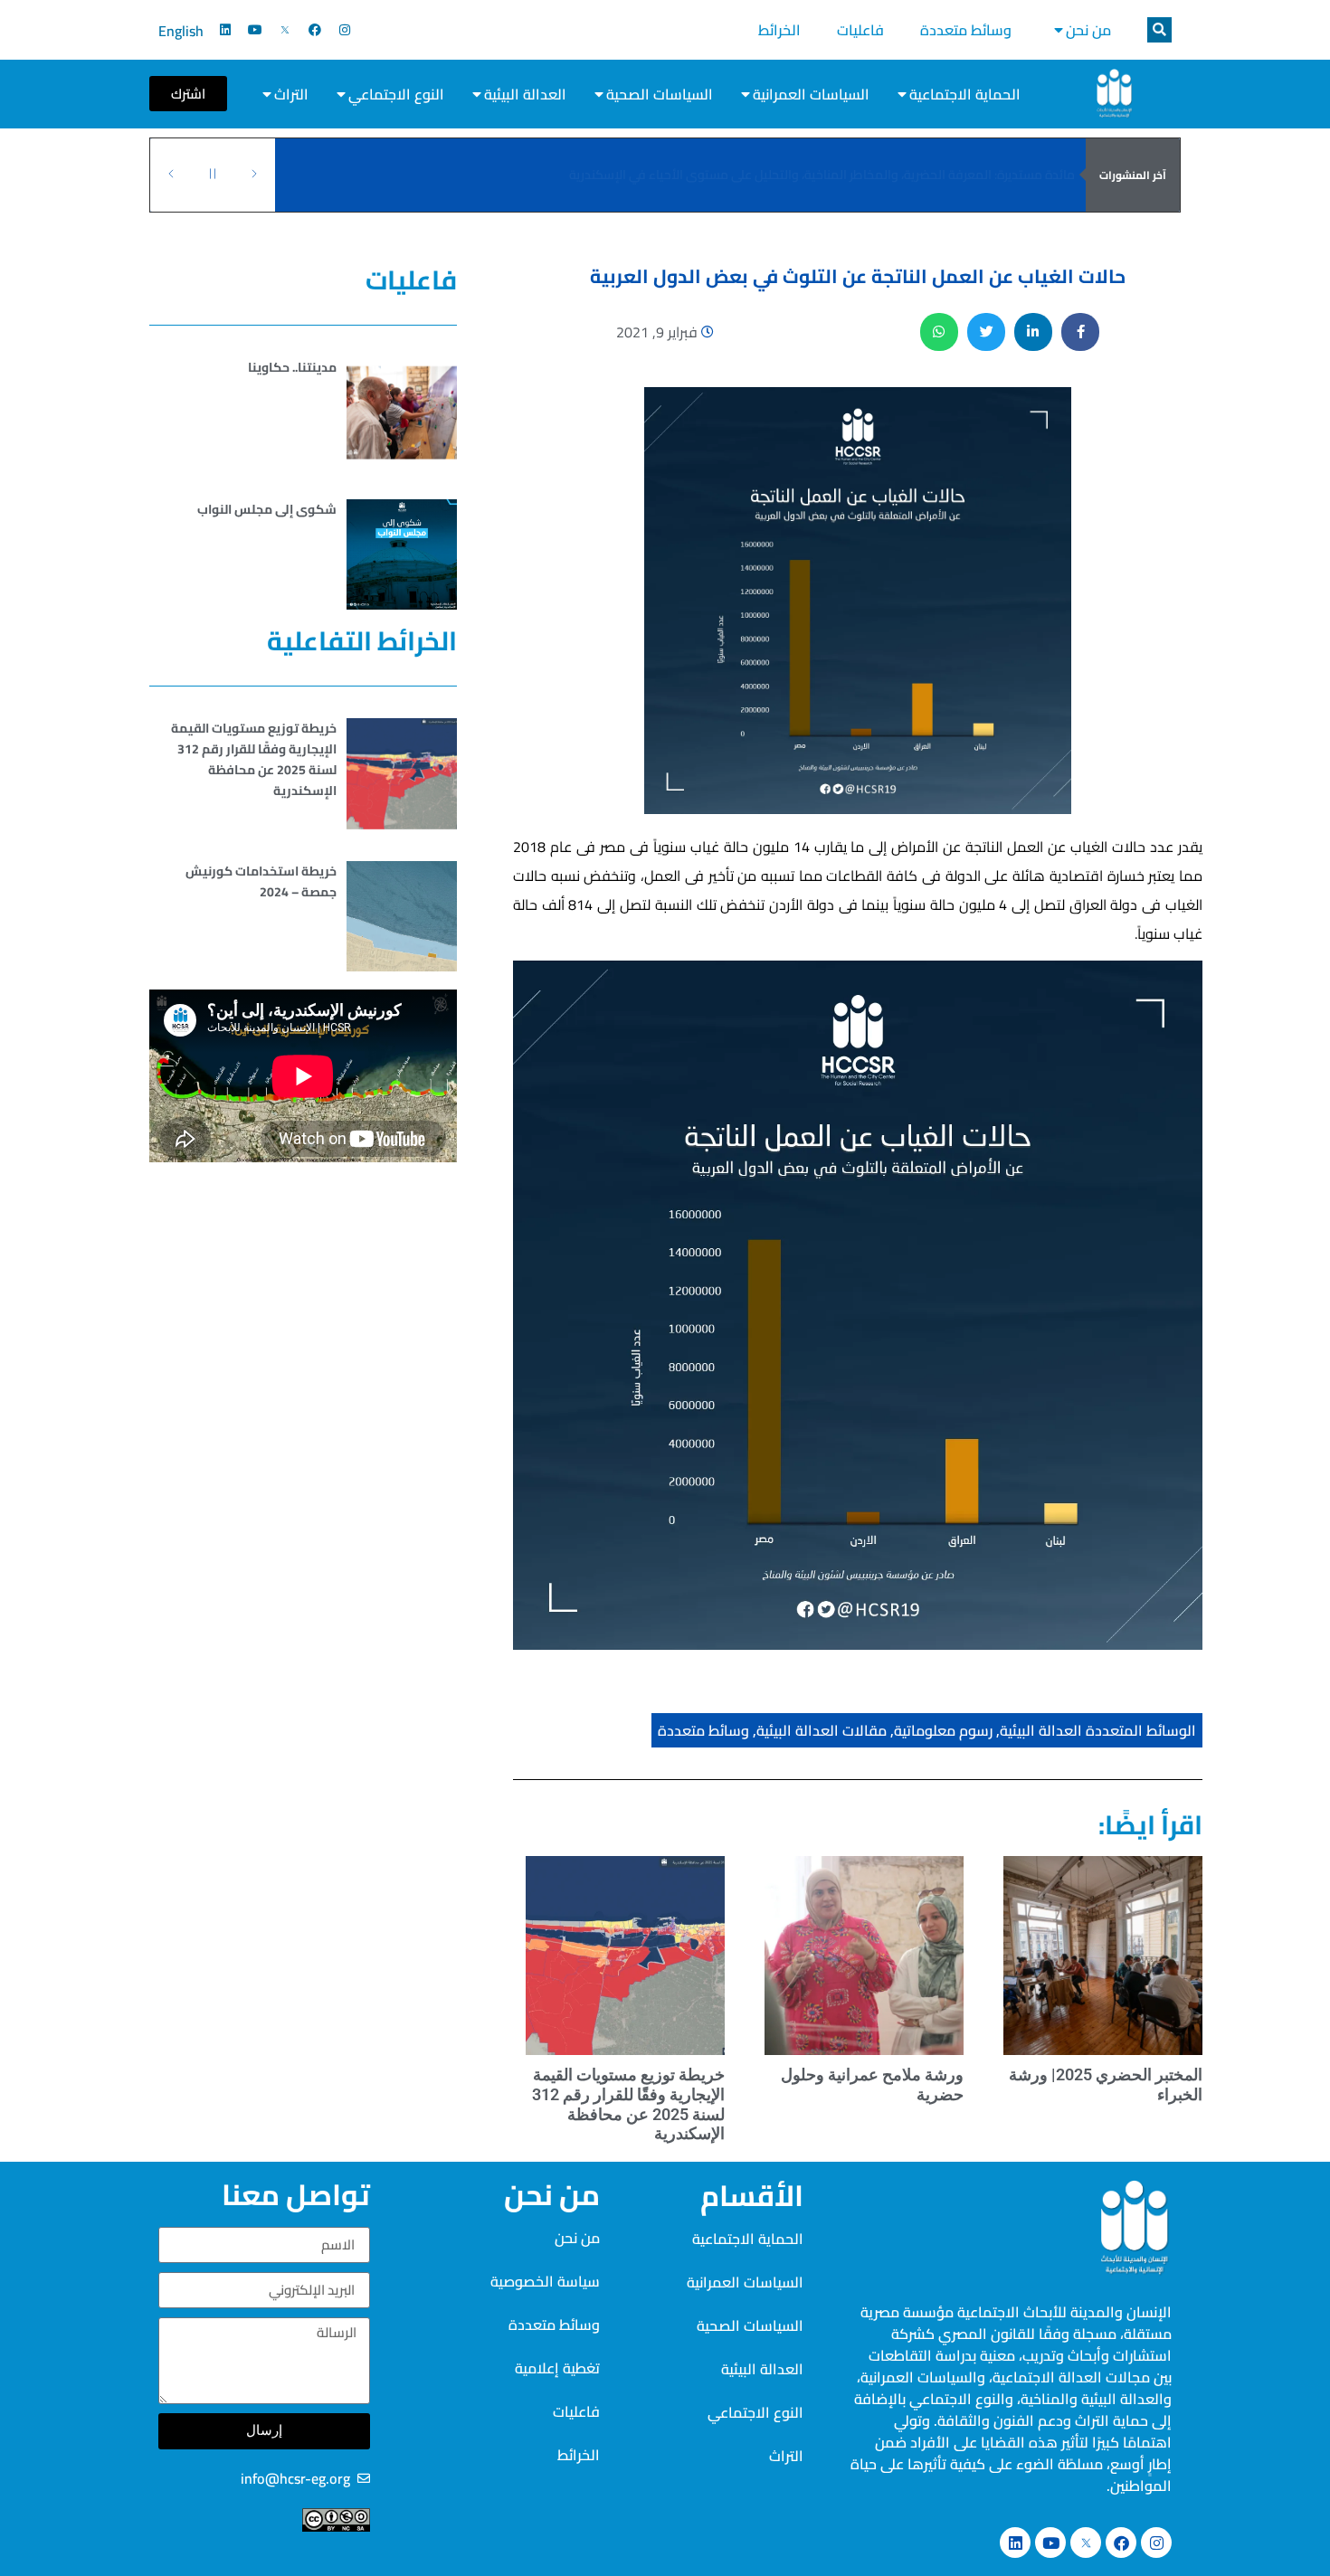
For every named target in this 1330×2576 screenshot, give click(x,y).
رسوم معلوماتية (943, 1730)
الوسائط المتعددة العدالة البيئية (1098, 1730)
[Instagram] (345, 30)
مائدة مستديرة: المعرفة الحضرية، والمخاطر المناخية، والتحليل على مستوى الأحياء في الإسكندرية (822, 175)
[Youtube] (255, 30)
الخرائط (779, 30)
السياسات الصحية (660, 94)
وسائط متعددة (966, 30)
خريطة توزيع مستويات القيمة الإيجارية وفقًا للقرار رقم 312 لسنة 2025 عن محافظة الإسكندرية (628, 2104)
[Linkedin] (225, 30)
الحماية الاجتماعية (965, 94)
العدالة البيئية (525, 94)
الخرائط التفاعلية (362, 641)
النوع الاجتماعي (396, 94)
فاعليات (860, 30)
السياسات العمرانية (811, 94)
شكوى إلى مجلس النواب (267, 509)
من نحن (1088, 30)
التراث (291, 94)
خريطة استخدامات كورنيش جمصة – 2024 (261, 881)
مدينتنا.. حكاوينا (292, 367)
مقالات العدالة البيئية (822, 1730)
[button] (1159, 30)
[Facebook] (315, 30)
